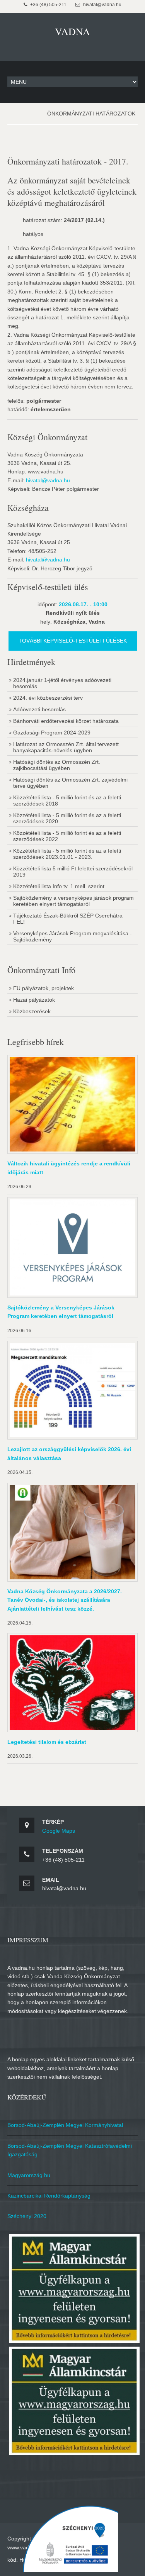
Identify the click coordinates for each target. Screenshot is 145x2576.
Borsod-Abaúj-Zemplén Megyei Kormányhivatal (65, 2125)
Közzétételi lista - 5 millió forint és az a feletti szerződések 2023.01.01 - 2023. (67, 854)
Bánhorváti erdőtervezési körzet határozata (66, 721)
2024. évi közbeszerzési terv (48, 698)
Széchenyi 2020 (27, 2216)
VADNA (72, 31)
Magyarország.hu (29, 2175)
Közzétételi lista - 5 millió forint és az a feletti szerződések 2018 (67, 800)
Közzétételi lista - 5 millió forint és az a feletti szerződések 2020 (67, 818)
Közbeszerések (32, 1011)
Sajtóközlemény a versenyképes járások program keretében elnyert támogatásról (73, 901)
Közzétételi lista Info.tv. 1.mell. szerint (59, 886)
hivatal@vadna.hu (48, 480)
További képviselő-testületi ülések (73, 641)
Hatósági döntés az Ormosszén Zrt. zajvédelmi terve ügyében (70, 783)
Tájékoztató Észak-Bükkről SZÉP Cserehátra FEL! (68, 919)
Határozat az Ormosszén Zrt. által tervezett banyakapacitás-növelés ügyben (66, 747)
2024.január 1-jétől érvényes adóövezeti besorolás (62, 683)
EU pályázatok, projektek (43, 988)
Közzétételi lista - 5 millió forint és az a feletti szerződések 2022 (67, 836)
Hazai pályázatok (34, 1000)
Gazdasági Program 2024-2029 (52, 733)
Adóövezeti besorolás (39, 709)
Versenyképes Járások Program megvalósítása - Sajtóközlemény (72, 936)
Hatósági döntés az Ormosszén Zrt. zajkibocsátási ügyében (57, 765)
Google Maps (59, 1831)
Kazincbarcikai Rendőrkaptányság (49, 2196)
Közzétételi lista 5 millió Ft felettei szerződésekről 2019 (73, 872)
